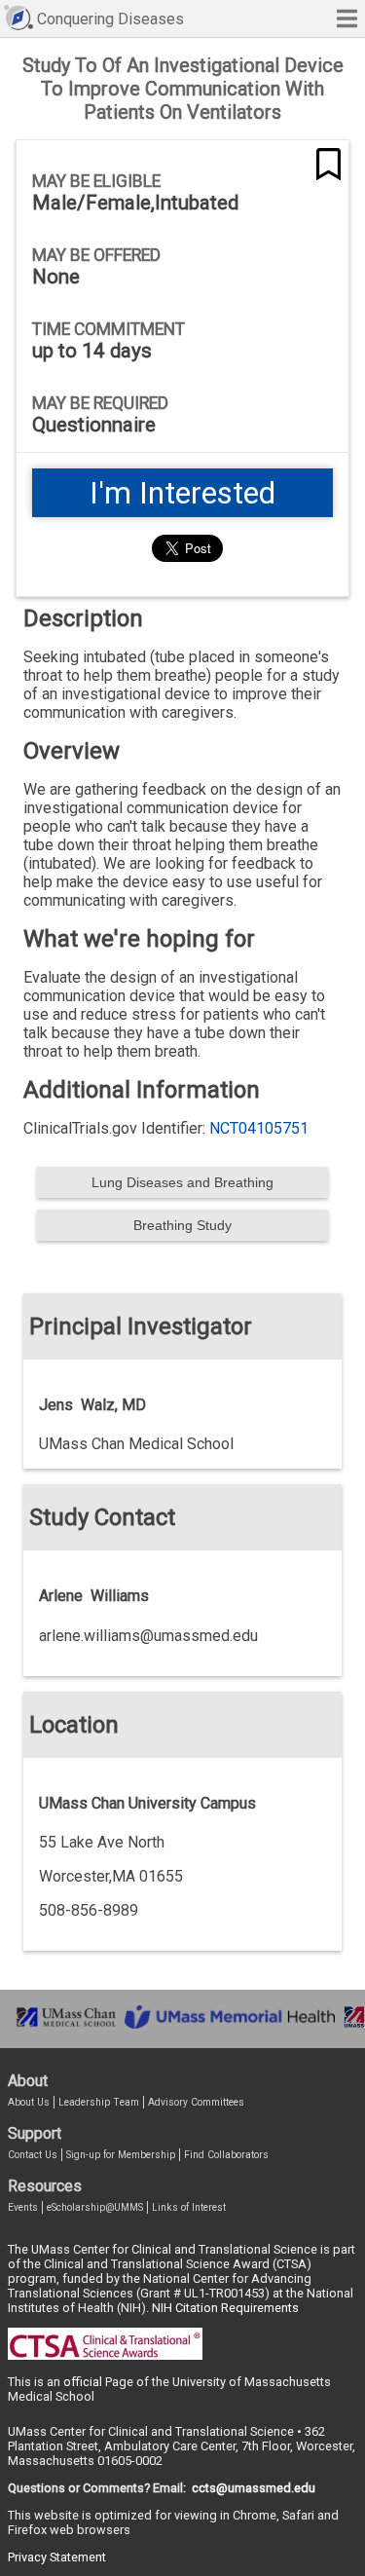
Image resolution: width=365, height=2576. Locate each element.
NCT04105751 (259, 1128)
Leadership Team (99, 2102)
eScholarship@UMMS (95, 2207)
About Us (29, 2102)
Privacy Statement (57, 2557)
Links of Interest (189, 2207)
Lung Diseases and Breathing (182, 1182)
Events (23, 2207)
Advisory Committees (196, 2102)
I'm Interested (182, 493)
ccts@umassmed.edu (254, 2488)
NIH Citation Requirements (225, 2308)
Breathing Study (182, 1225)
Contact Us (33, 2155)
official (83, 2382)
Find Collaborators (226, 2155)
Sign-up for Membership (121, 2155)
